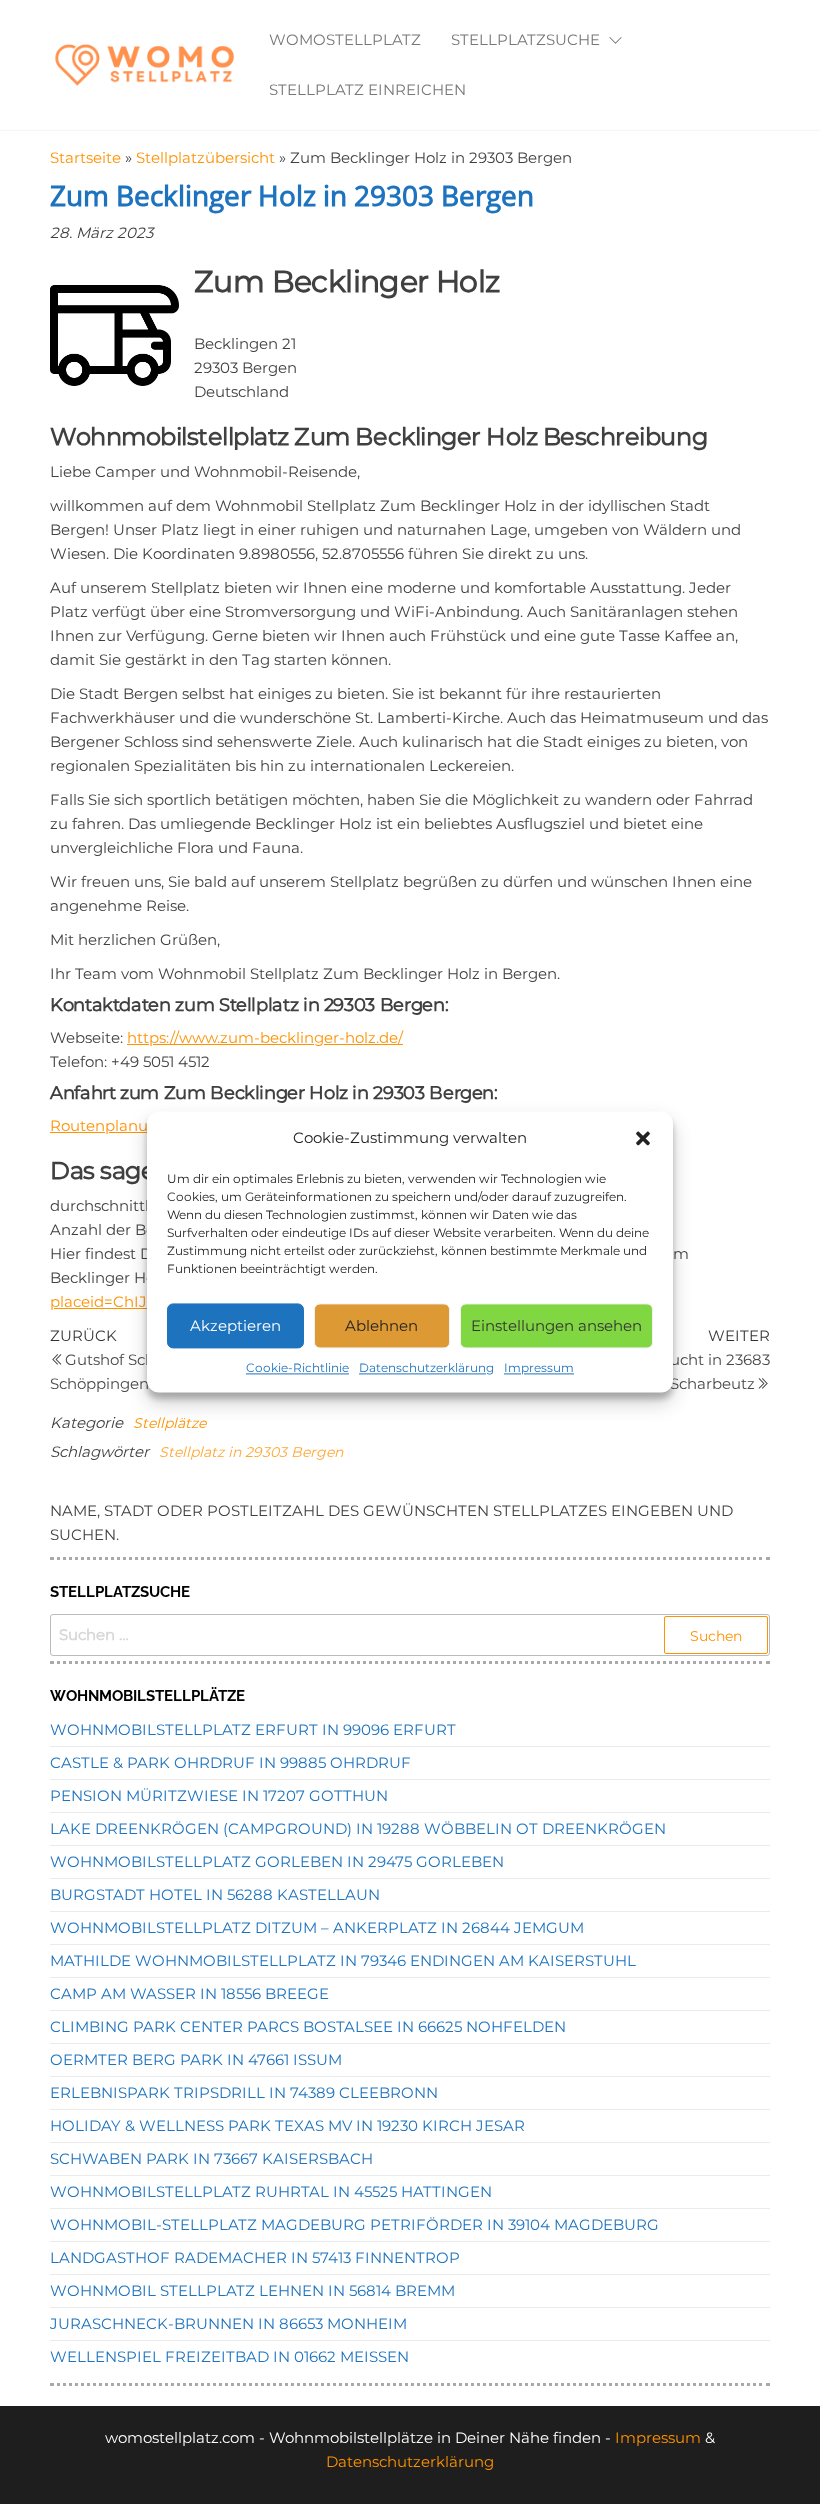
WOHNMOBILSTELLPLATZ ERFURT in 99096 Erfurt (253, 1729)
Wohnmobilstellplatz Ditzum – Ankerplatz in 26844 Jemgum (317, 1927)
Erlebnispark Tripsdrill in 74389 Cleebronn (244, 2092)
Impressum (539, 1367)
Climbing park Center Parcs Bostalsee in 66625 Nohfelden (308, 2026)
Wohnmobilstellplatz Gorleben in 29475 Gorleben (277, 1861)
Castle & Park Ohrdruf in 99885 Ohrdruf (230, 1762)
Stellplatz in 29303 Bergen (251, 1452)
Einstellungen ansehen (556, 1325)
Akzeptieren (235, 1325)
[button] (643, 1138)
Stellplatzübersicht (205, 157)
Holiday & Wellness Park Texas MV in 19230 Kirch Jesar (287, 2125)
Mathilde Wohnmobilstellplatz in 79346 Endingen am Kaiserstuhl (343, 1960)
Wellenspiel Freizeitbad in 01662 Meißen (229, 2356)
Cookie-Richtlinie (297, 1367)
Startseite (85, 157)
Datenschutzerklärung (426, 1367)
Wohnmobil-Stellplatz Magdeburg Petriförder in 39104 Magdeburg (354, 2224)
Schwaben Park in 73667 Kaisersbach (211, 2158)
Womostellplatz (345, 39)
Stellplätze (169, 1423)
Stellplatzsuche (525, 39)
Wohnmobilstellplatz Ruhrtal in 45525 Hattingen (271, 2191)
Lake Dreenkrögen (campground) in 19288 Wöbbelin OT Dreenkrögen (358, 1828)
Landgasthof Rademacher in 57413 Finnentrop (255, 2257)
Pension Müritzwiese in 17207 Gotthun (219, 1795)
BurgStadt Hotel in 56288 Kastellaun (215, 1894)
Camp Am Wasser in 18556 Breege (189, 1993)
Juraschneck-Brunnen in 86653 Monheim (228, 2323)
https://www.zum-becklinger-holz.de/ (265, 1037)
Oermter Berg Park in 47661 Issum (196, 2059)
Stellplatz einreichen (367, 89)
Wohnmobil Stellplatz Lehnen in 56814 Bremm (252, 2290)
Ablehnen (381, 1325)
